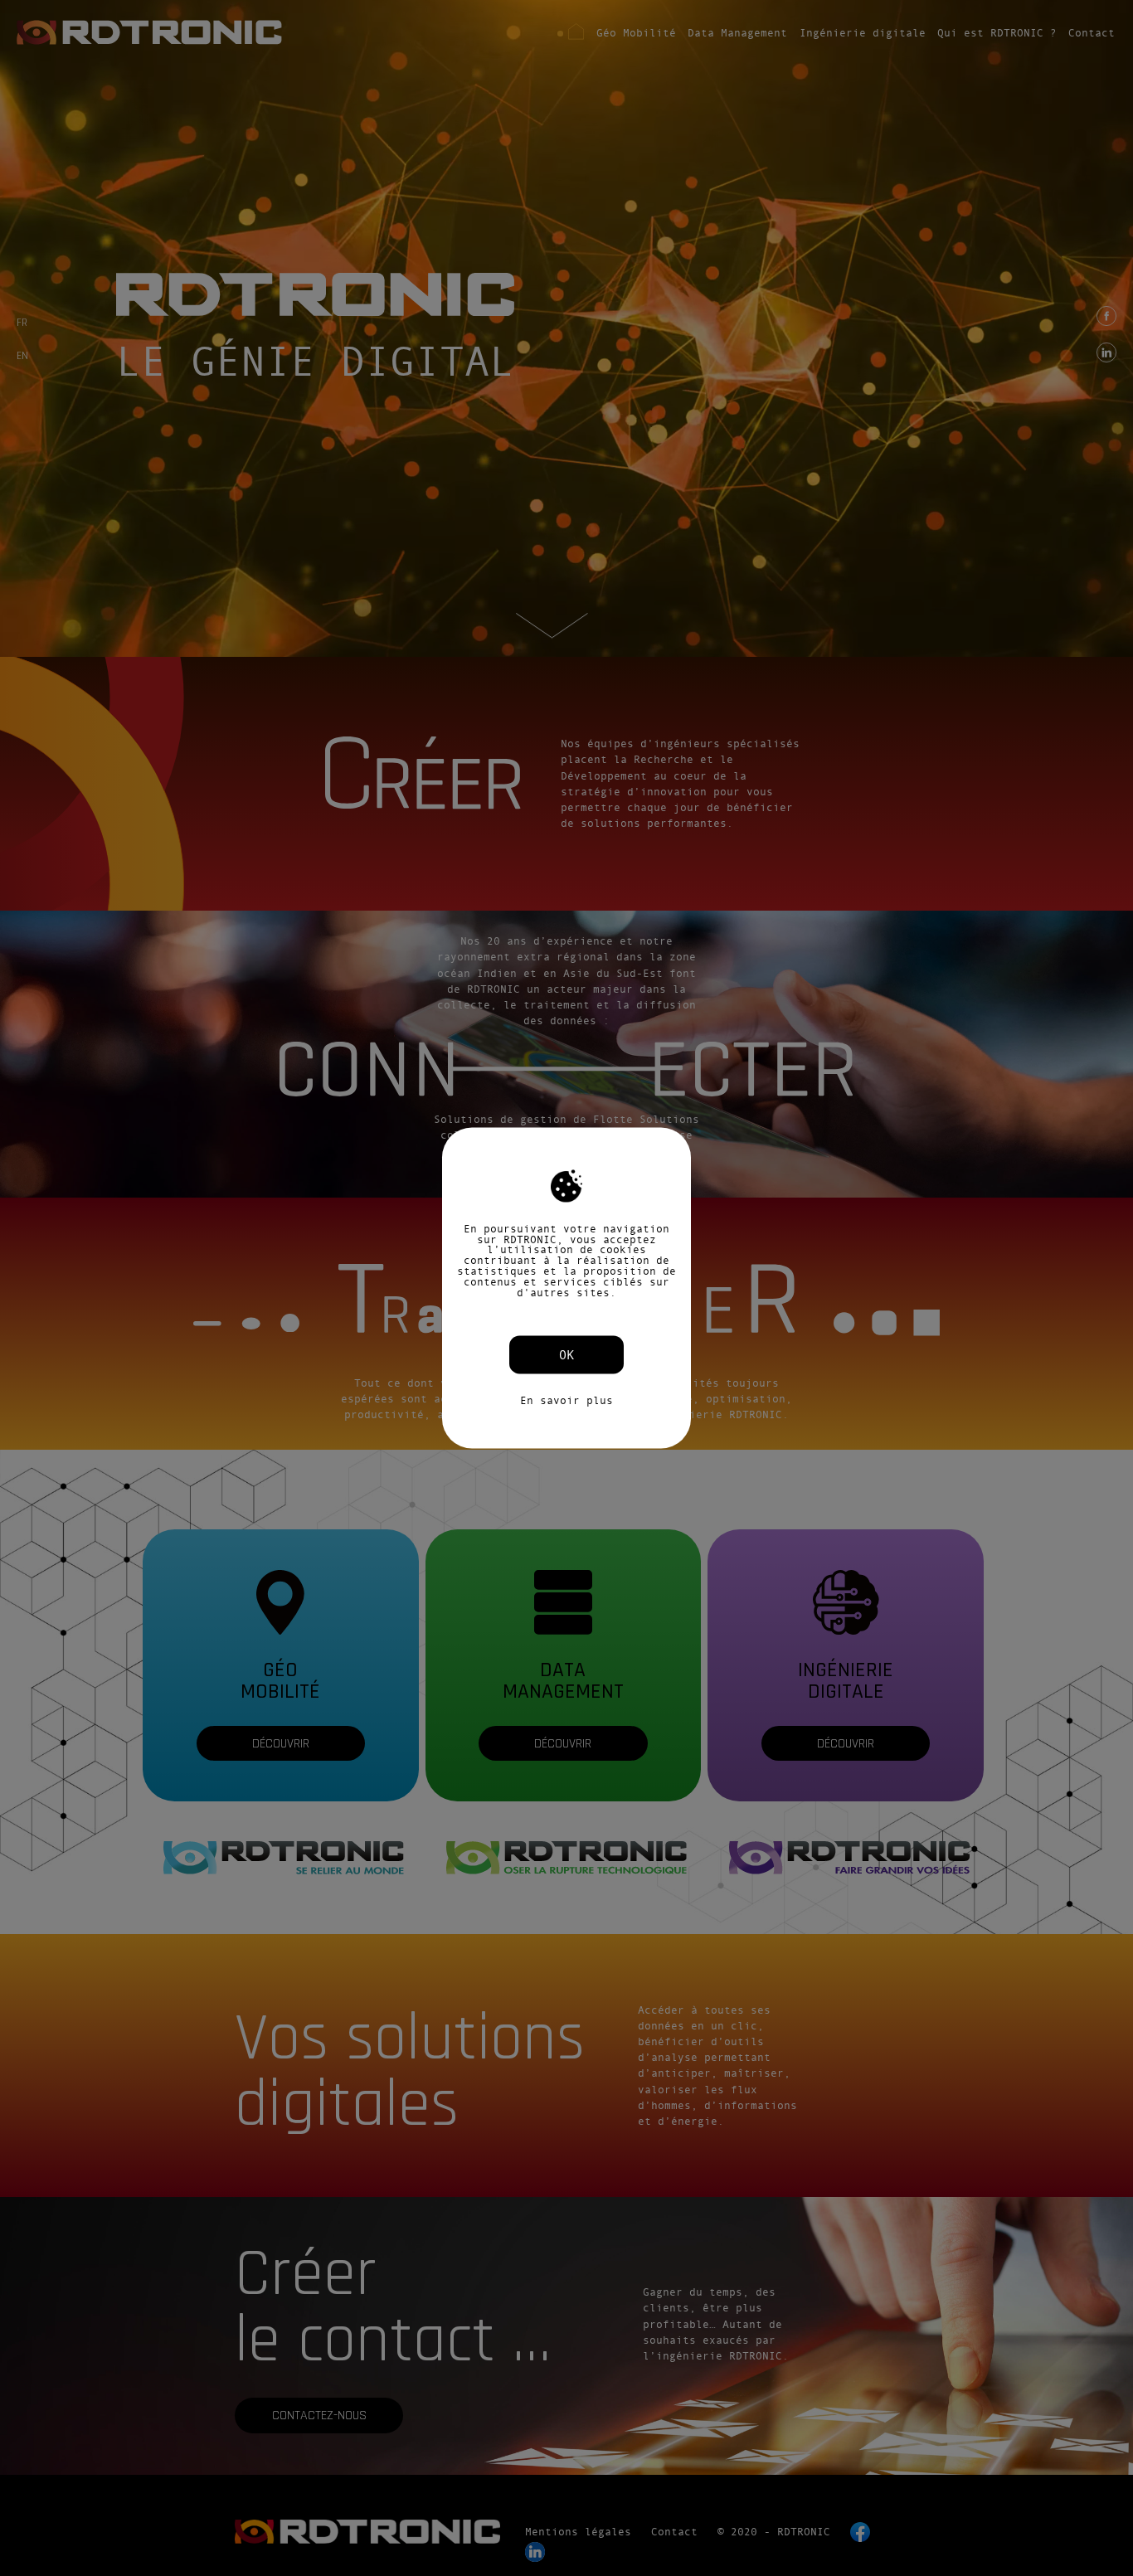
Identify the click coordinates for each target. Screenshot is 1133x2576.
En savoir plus (566, 1401)
